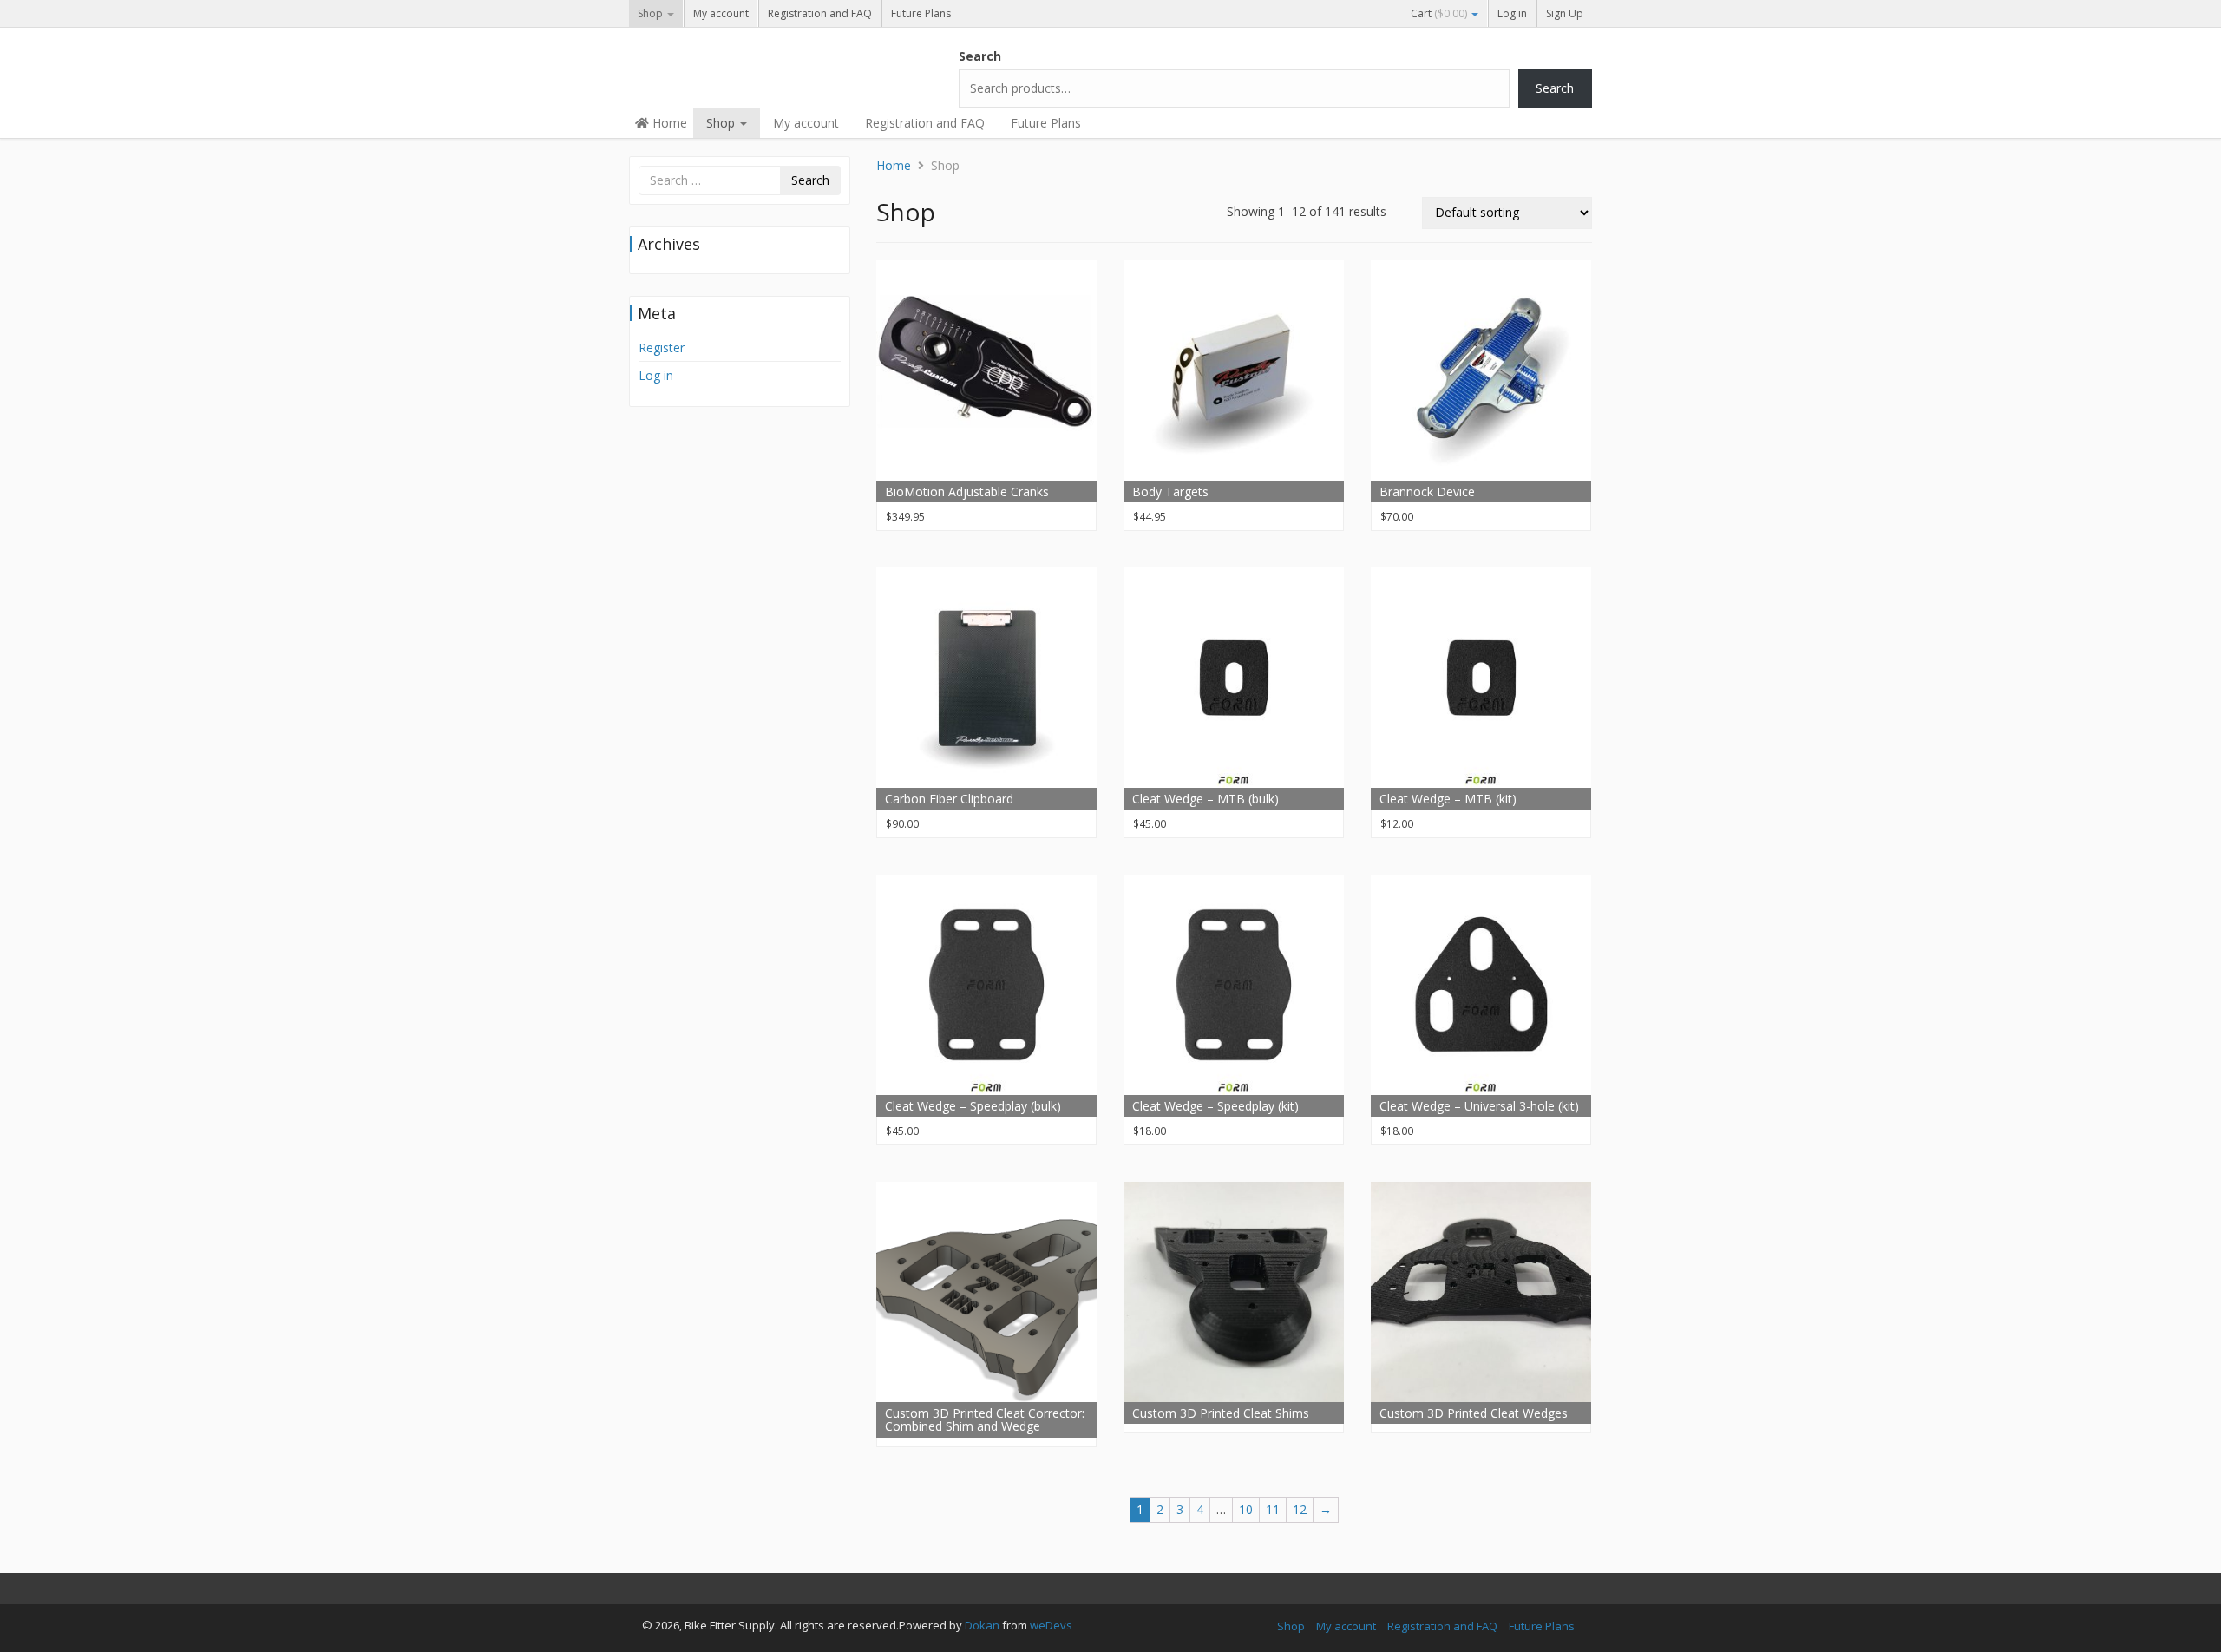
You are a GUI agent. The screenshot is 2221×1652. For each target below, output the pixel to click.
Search (980, 56)
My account (721, 13)
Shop (652, 13)
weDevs (1051, 1625)
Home (668, 123)
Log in (1512, 13)
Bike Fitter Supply (759, 62)
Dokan (982, 1625)
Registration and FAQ (820, 13)
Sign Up (1565, 13)
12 (1300, 1509)
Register (662, 347)
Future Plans (921, 13)
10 (1246, 1509)
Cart (1439, 13)
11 (1273, 1509)
